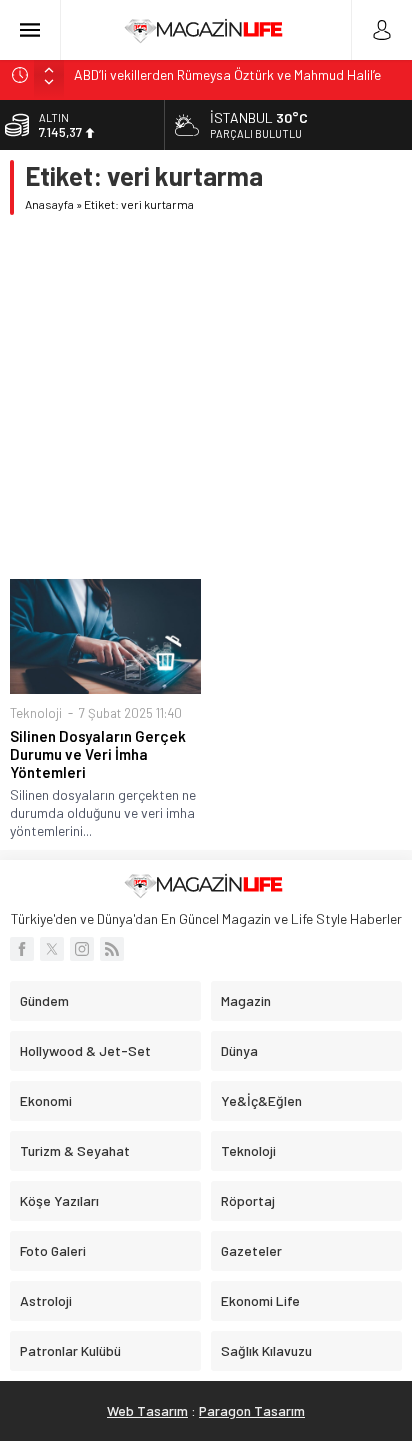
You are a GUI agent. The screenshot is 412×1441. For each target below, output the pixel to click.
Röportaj (248, 1200)
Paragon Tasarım (252, 1410)
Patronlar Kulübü (70, 1350)
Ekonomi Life (260, 1300)
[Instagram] (82, 949)
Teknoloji (36, 713)
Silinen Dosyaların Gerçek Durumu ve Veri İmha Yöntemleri (98, 754)
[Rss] (112, 949)
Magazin (246, 1000)
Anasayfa (49, 204)
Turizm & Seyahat (75, 1150)
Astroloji (46, 1300)
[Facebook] (22, 949)
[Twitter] (52, 949)
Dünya (239, 1050)
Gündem (44, 1000)
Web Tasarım (147, 1410)
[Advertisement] (206, 397)
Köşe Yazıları (59, 1200)
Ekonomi (46, 1100)
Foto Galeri (53, 1250)
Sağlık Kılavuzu (266, 1350)
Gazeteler (251, 1250)
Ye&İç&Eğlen (261, 1100)
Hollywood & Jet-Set (85, 1050)
